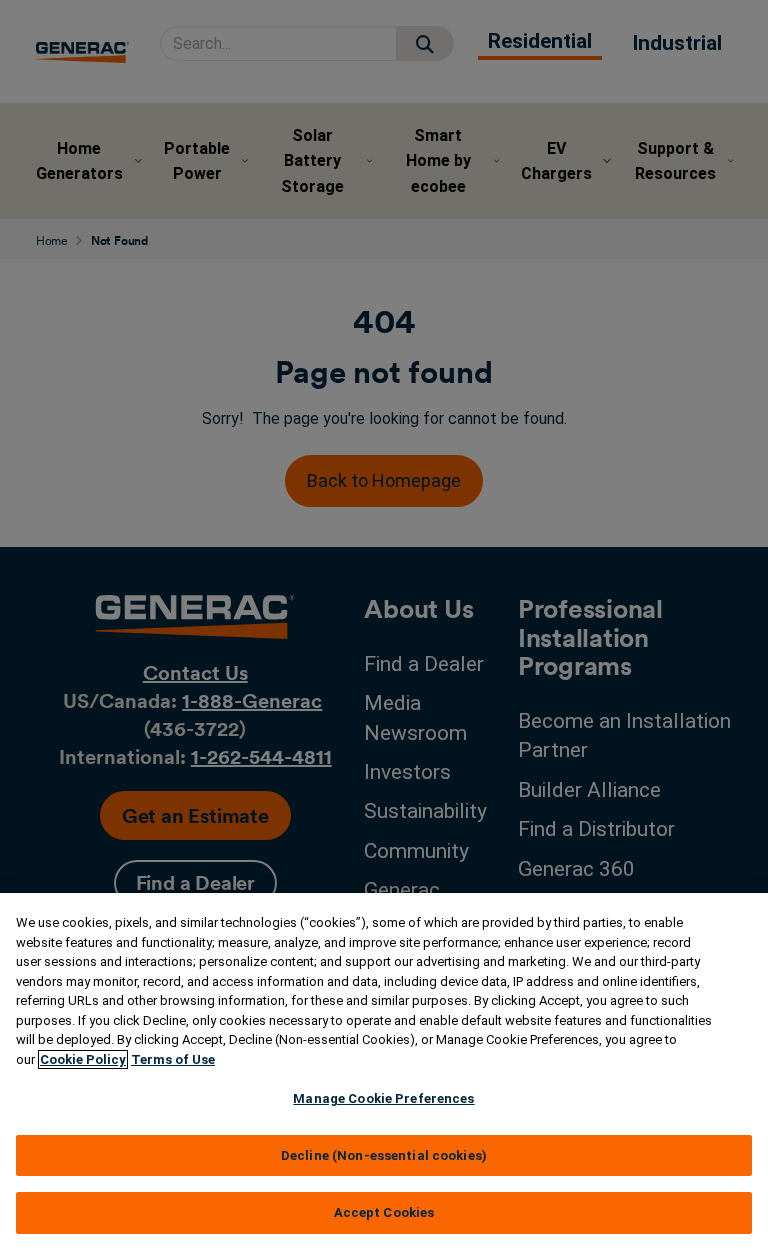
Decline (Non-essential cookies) (384, 1155)
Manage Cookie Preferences (383, 1098)
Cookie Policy (83, 1059)
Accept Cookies (384, 1212)
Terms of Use (173, 1059)
